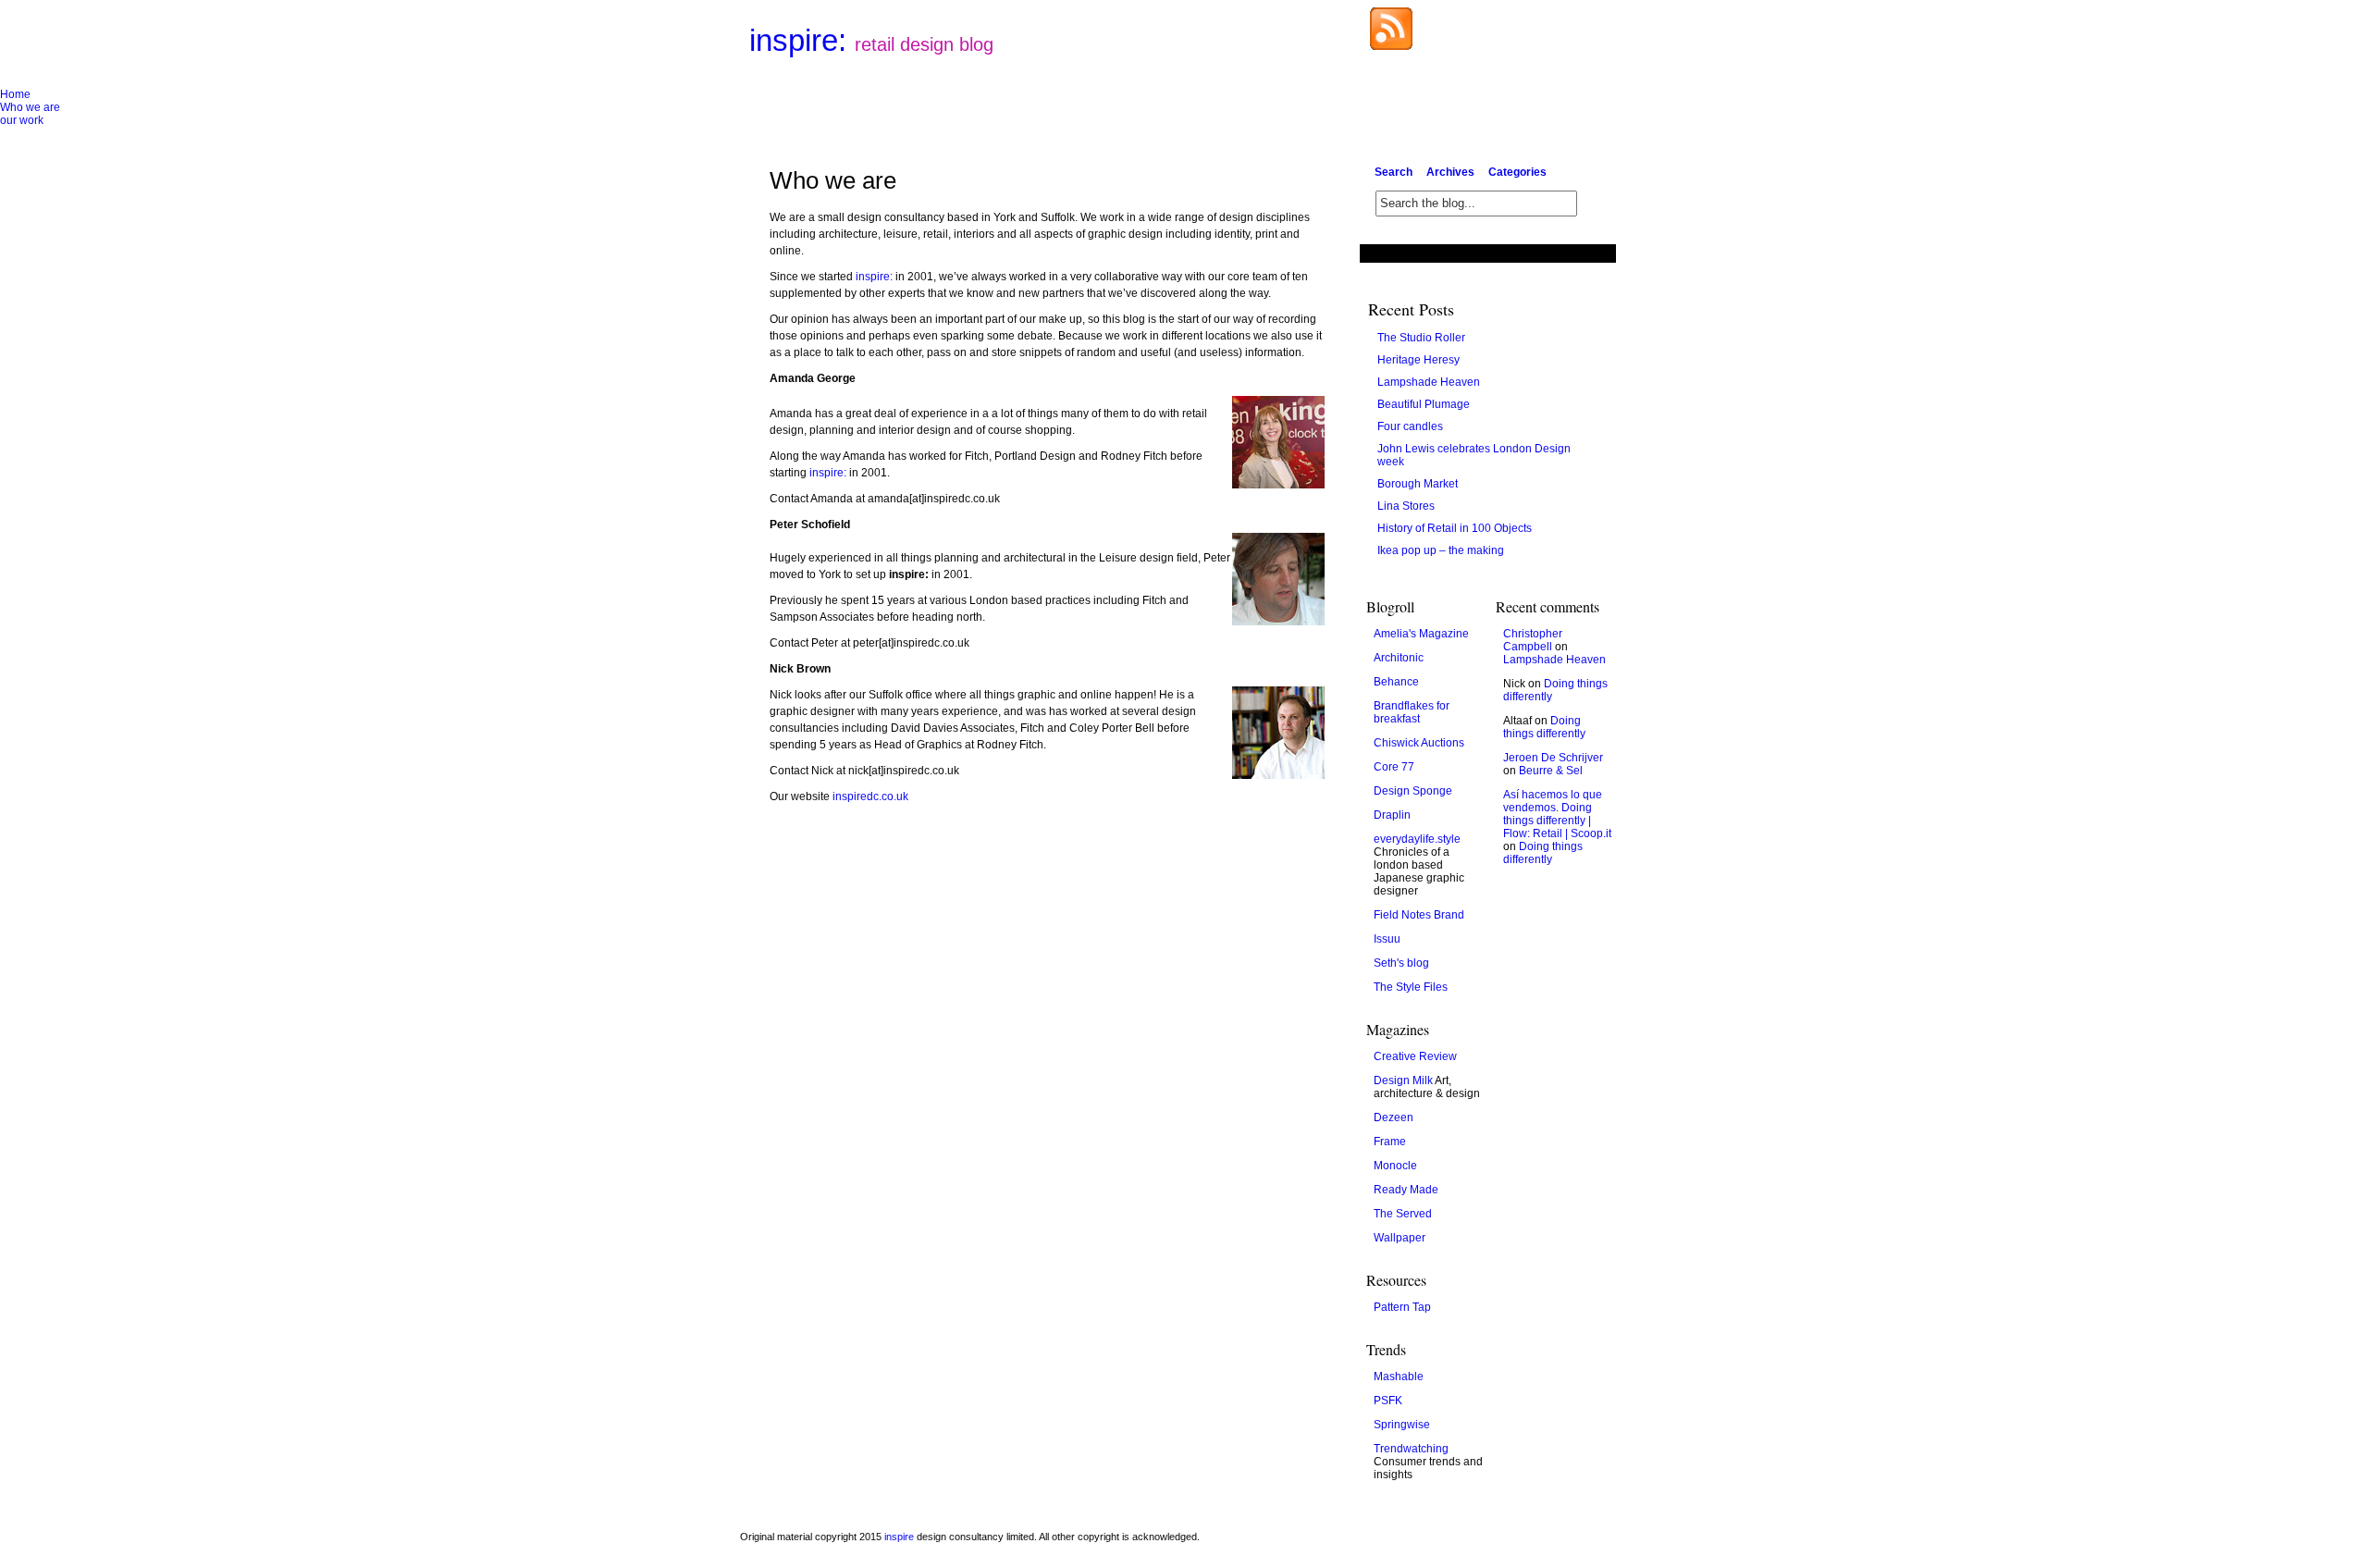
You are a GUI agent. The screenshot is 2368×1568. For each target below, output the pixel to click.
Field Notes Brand (1419, 915)
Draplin (1392, 815)
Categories (1517, 172)
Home (15, 94)
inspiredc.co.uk (870, 796)
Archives (1450, 172)
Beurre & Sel (1551, 771)
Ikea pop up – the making (1441, 550)
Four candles (1410, 426)
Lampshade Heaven (1429, 382)
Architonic (1399, 658)
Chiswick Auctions (1419, 743)
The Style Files (1411, 987)
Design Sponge (1413, 791)
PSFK (1388, 1401)
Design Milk (1403, 1080)
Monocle (1395, 1166)
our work (22, 120)
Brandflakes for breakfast (1412, 712)
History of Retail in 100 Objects (1455, 528)
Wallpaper (1400, 1238)
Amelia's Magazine (1421, 634)
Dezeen (1394, 1117)
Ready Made (1406, 1190)
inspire (899, 1537)
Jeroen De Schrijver (1553, 758)
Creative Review (1415, 1056)
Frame (1390, 1142)
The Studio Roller (1421, 338)
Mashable (1399, 1377)
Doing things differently (1544, 727)
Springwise (1402, 1425)
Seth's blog (1401, 963)
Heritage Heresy (1418, 360)
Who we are (30, 107)
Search (1394, 172)
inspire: (871, 40)
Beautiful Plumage (1424, 404)
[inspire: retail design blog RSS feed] (1391, 46)
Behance (1396, 682)
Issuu (1387, 939)
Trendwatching (1411, 1449)
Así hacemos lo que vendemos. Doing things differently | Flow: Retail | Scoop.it (1557, 814)
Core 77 (1394, 767)
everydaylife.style (1417, 839)
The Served (1403, 1214)
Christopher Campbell (1533, 640)
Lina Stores (1406, 506)
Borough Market (1418, 484)
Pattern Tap (1402, 1307)
